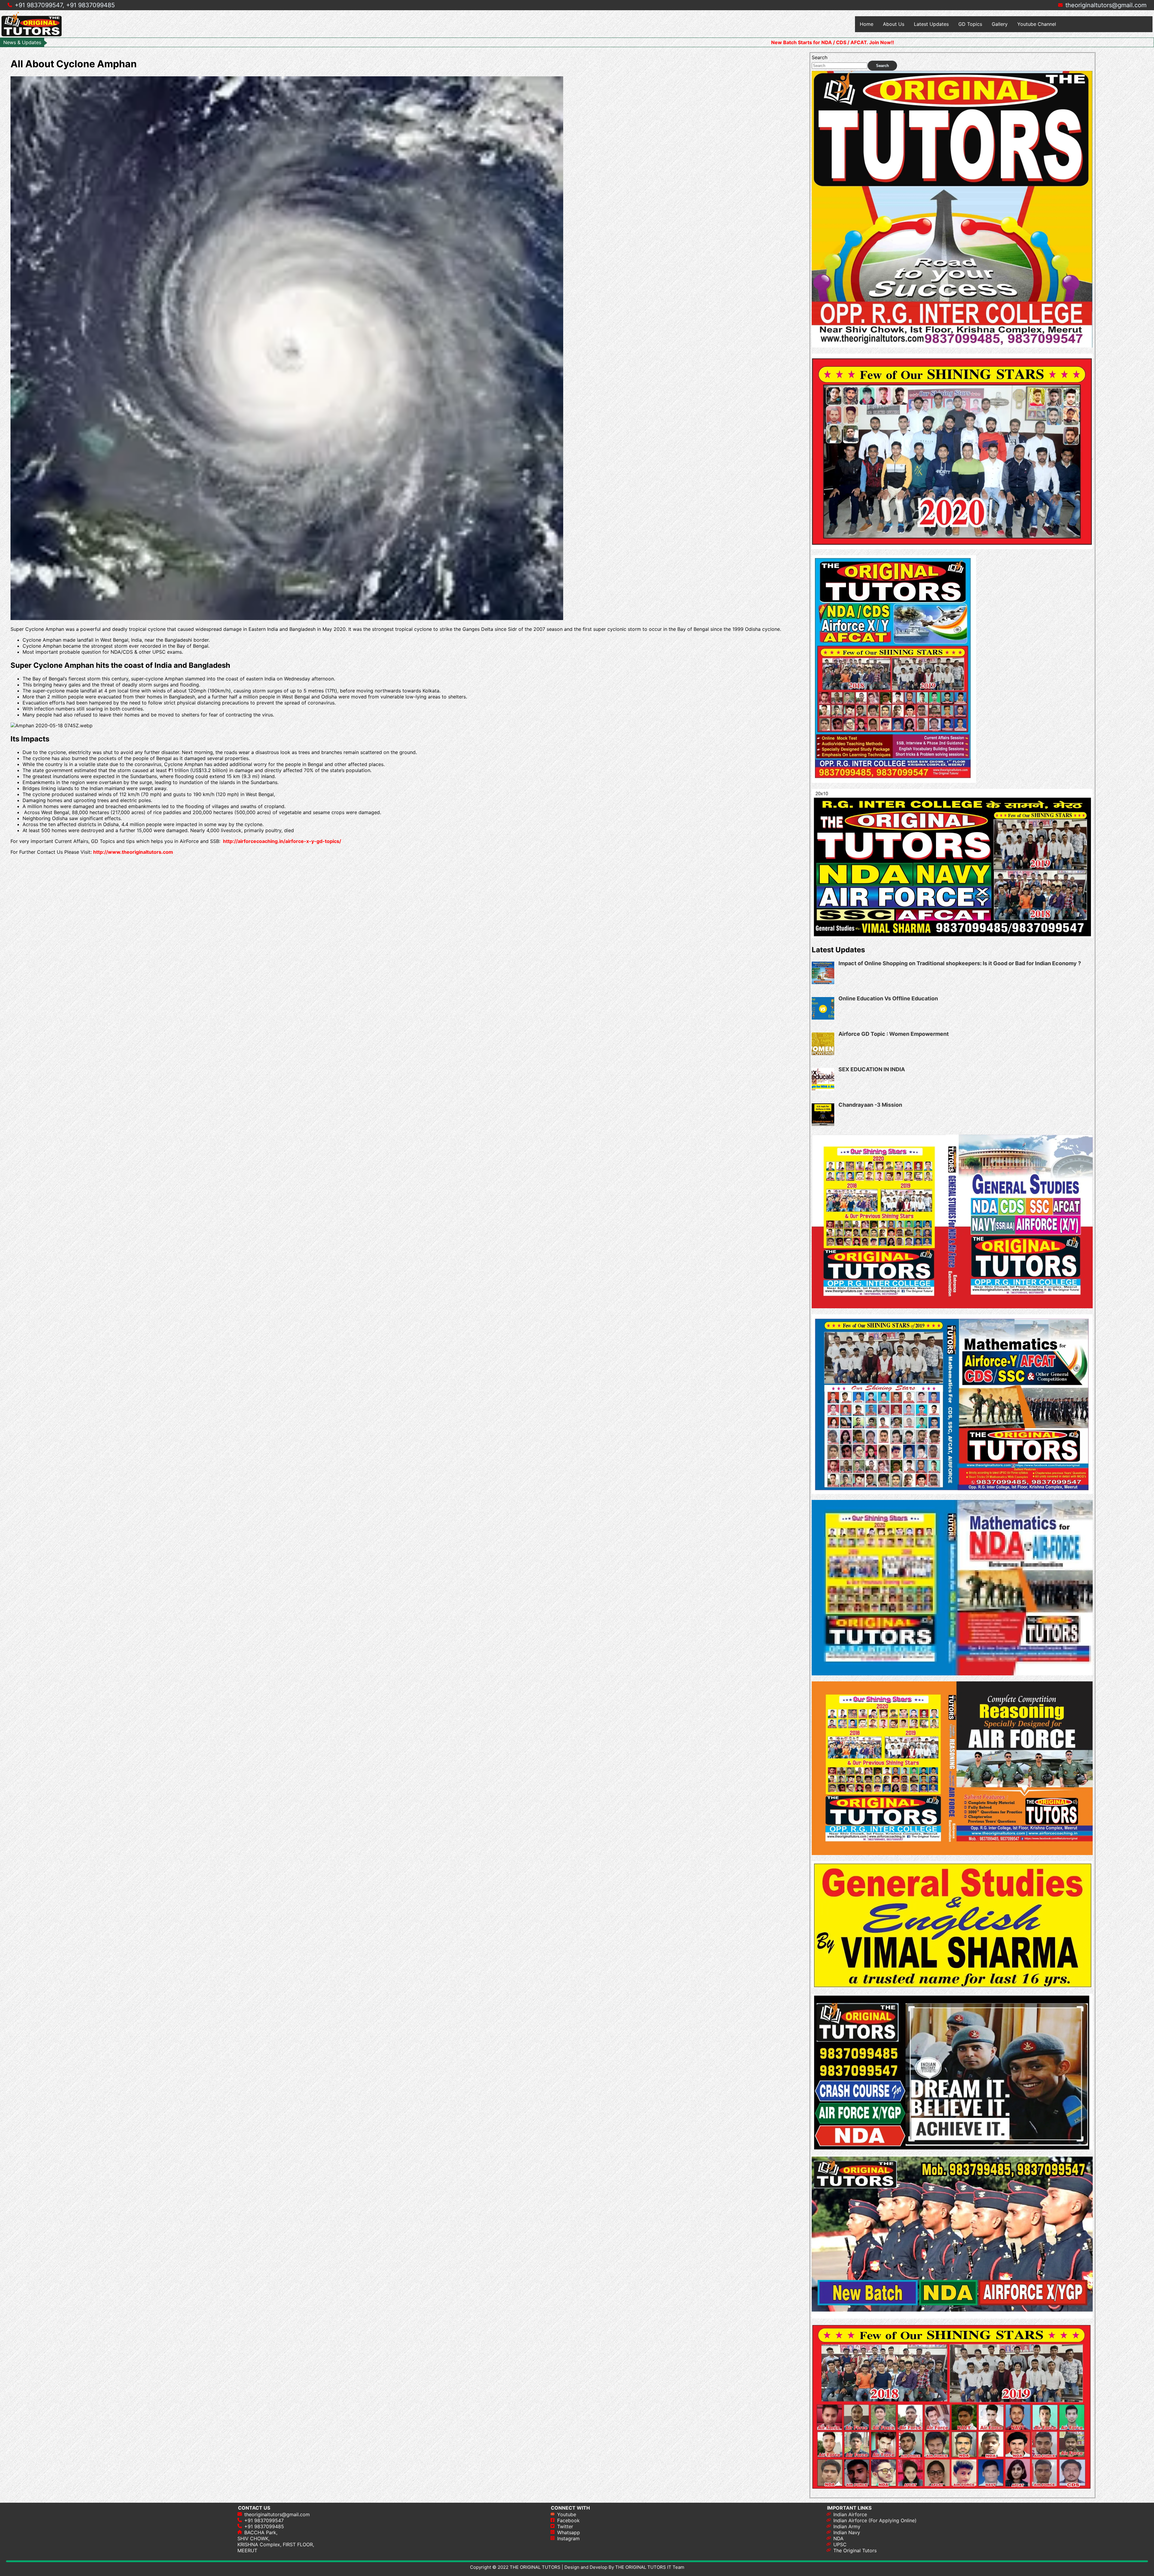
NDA (838, 2538)
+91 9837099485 (90, 5)
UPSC (840, 2544)
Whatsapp (569, 2532)
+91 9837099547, (40, 5)
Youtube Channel (1037, 24)
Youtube (567, 2514)
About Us (894, 24)
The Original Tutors (855, 2550)
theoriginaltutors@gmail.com (1106, 5)
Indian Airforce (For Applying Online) (875, 2520)
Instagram (568, 2538)
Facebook (568, 2520)
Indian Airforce (850, 2514)
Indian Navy (847, 2532)
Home (867, 24)
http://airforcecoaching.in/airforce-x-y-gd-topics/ (281, 841)
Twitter (565, 2526)
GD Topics (970, 24)
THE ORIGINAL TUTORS (535, 2567)
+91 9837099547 (264, 2520)
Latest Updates (931, 24)
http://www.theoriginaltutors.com (133, 852)
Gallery (1000, 24)
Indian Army (847, 2526)
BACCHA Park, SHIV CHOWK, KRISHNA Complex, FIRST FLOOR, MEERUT (276, 2541)
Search (820, 57)
